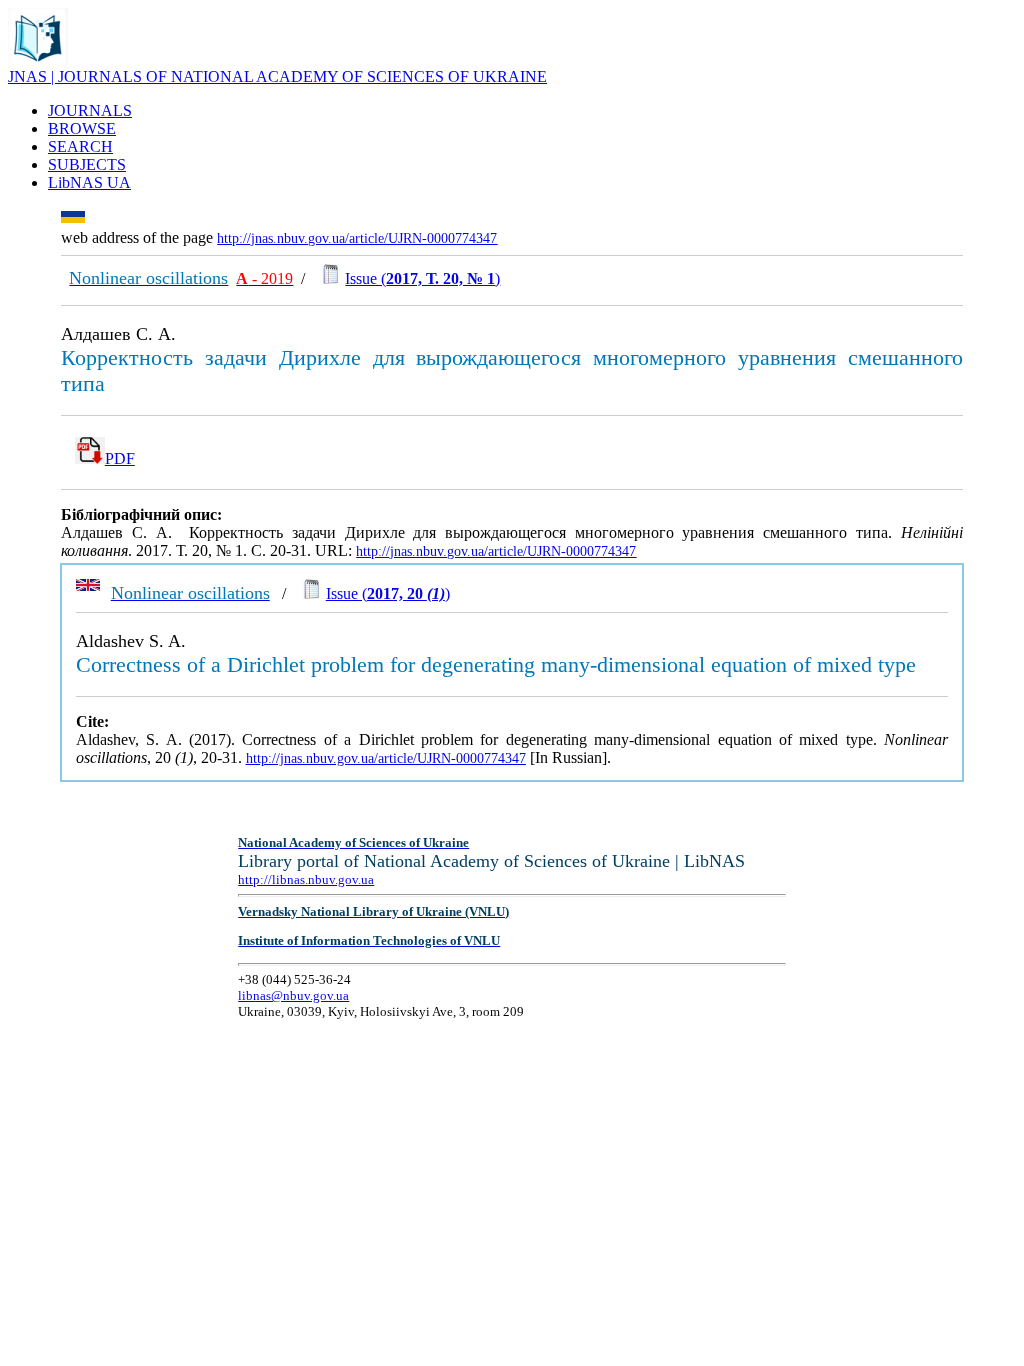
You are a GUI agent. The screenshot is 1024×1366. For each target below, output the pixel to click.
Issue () (422, 278)
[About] (38, 62)
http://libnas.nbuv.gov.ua (306, 879)
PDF (120, 458)
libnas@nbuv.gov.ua (293, 995)
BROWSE (82, 128)
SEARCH (80, 146)
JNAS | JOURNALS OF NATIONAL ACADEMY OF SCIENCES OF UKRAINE (277, 76)
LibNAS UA (89, 182)
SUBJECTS (87, 164)
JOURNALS (90, 110)
